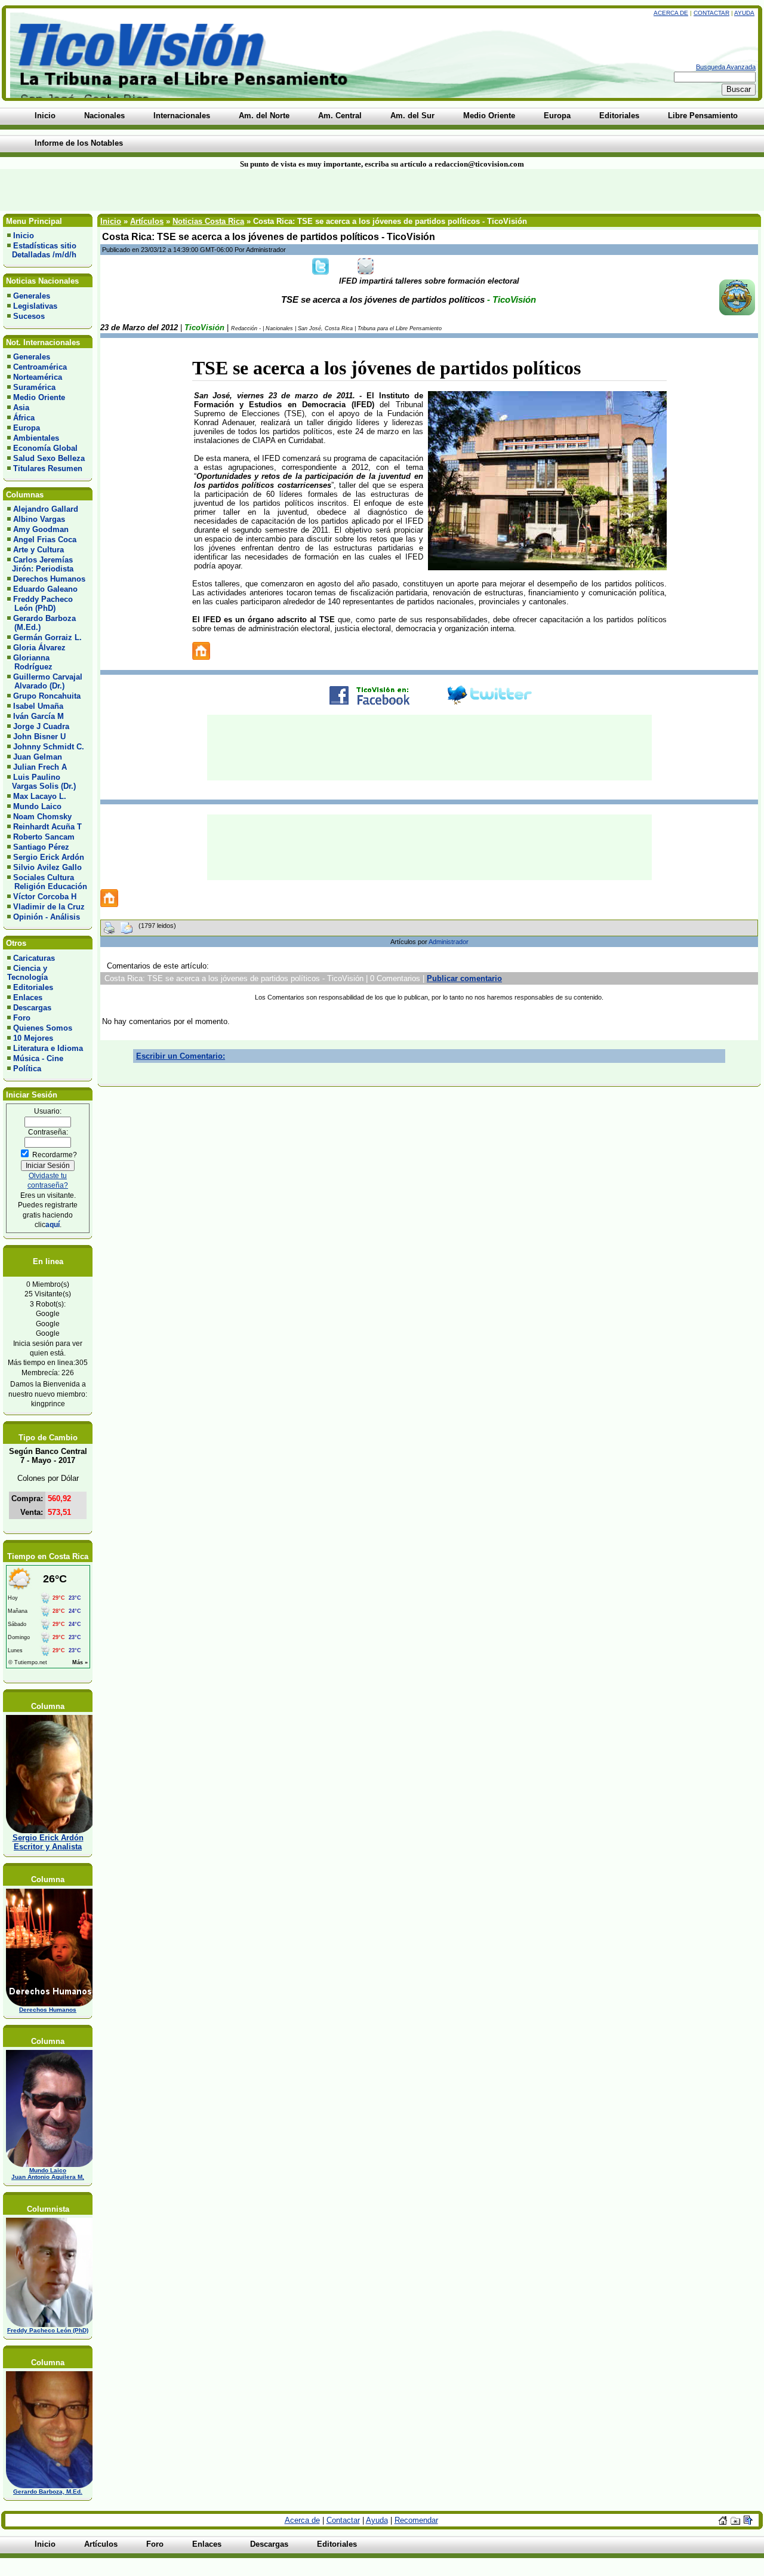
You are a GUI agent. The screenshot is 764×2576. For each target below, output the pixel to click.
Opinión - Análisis (47, 917)
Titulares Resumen (48, 468)
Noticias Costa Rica (208, 221)
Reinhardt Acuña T (47, 827)
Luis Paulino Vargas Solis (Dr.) (41, 782)
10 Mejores (33, 1038)
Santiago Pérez (41, 847)
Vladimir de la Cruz (49, 907)
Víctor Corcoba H (45, 897)
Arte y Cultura (38, 550)
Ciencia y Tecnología (27, 973)
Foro (22, 1018)
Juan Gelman (38, 757)
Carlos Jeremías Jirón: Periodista (40, 564)
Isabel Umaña (38, 706)
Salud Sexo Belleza (49, 458)
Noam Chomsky (42, 817)
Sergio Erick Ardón (49, 857)
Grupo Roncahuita (47, 696)
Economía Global (45, 448)
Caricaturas (34, 958)
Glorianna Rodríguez (30, 662)
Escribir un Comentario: (181, 1056)
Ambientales (36, 438)
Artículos (147, 221)
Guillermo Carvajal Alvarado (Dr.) (45, 681)
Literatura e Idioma (48, 1048)
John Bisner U (39, 737)
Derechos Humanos (49, 579)
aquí (53, 1224)
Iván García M (38, 716)
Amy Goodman (41, 529)
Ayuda (744, 13)
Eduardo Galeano (45, 589)
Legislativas (35, 306)
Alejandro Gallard (46, 509)
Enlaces (28, 997)
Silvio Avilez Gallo (47, 867)
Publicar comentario (464, 978)
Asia (21, 408)
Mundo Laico (37, 806)
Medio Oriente (39, 397)
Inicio (24, 236)
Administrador (449, 942)
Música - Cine (38, 1058)
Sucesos (29, 316)
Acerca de (671, 13)
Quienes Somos (43, 1028)
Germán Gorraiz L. (47, 637)
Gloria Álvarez (39, 648)
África (24, 418)
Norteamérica (38, 377)
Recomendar (416, 2520)
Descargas (32, 1008)
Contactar (711, 13)
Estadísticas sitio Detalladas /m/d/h (42, 250)
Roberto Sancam (44, 837)
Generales (32, 296)
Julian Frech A (40, 767)
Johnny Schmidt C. (49, 747)
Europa (27, 428)
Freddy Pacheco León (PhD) (40, 604)
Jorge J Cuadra (41, 726)
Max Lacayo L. (40, 796)
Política (27, 1069)
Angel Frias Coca (45, 540)
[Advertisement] (183, 190)
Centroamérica (40, 367)
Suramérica (34, 387)
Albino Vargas (39, 519)
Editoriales (33, 987)
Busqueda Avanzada (726, 67)
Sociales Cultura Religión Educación (47, 882)
